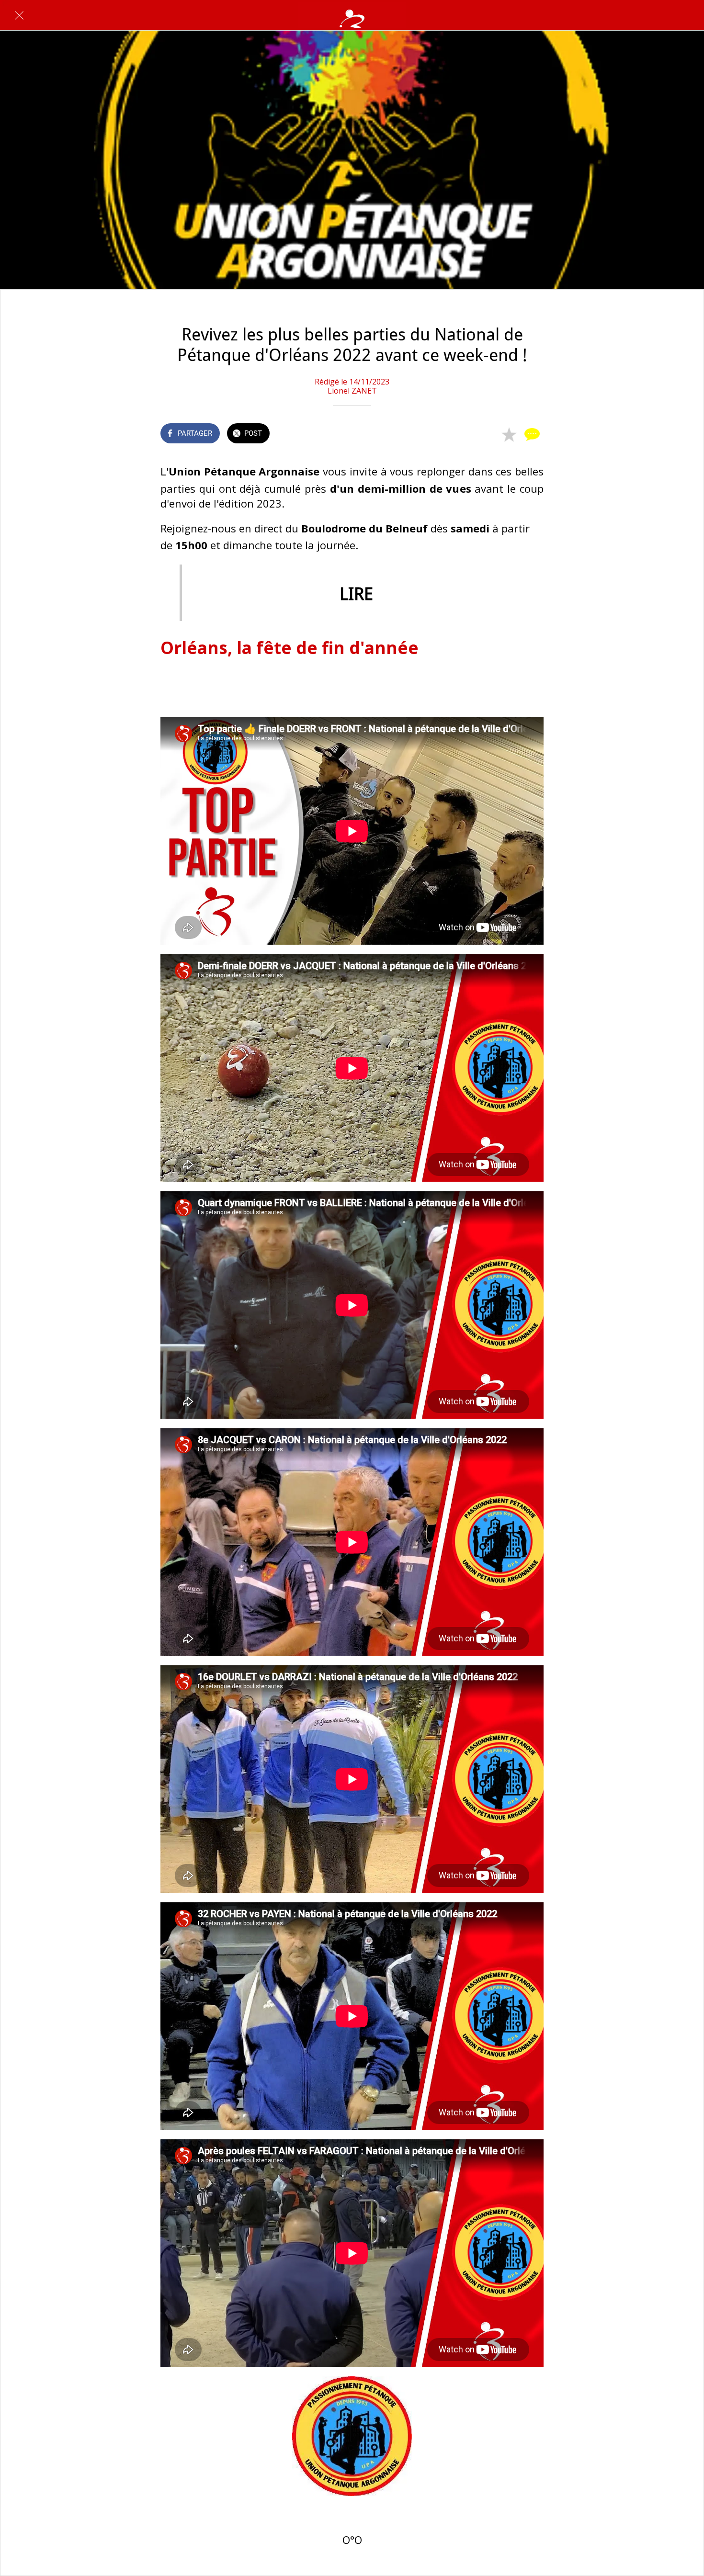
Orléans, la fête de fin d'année (290, 647)
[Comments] (532, 434)
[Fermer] (19, 15)
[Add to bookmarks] (509, 434)
